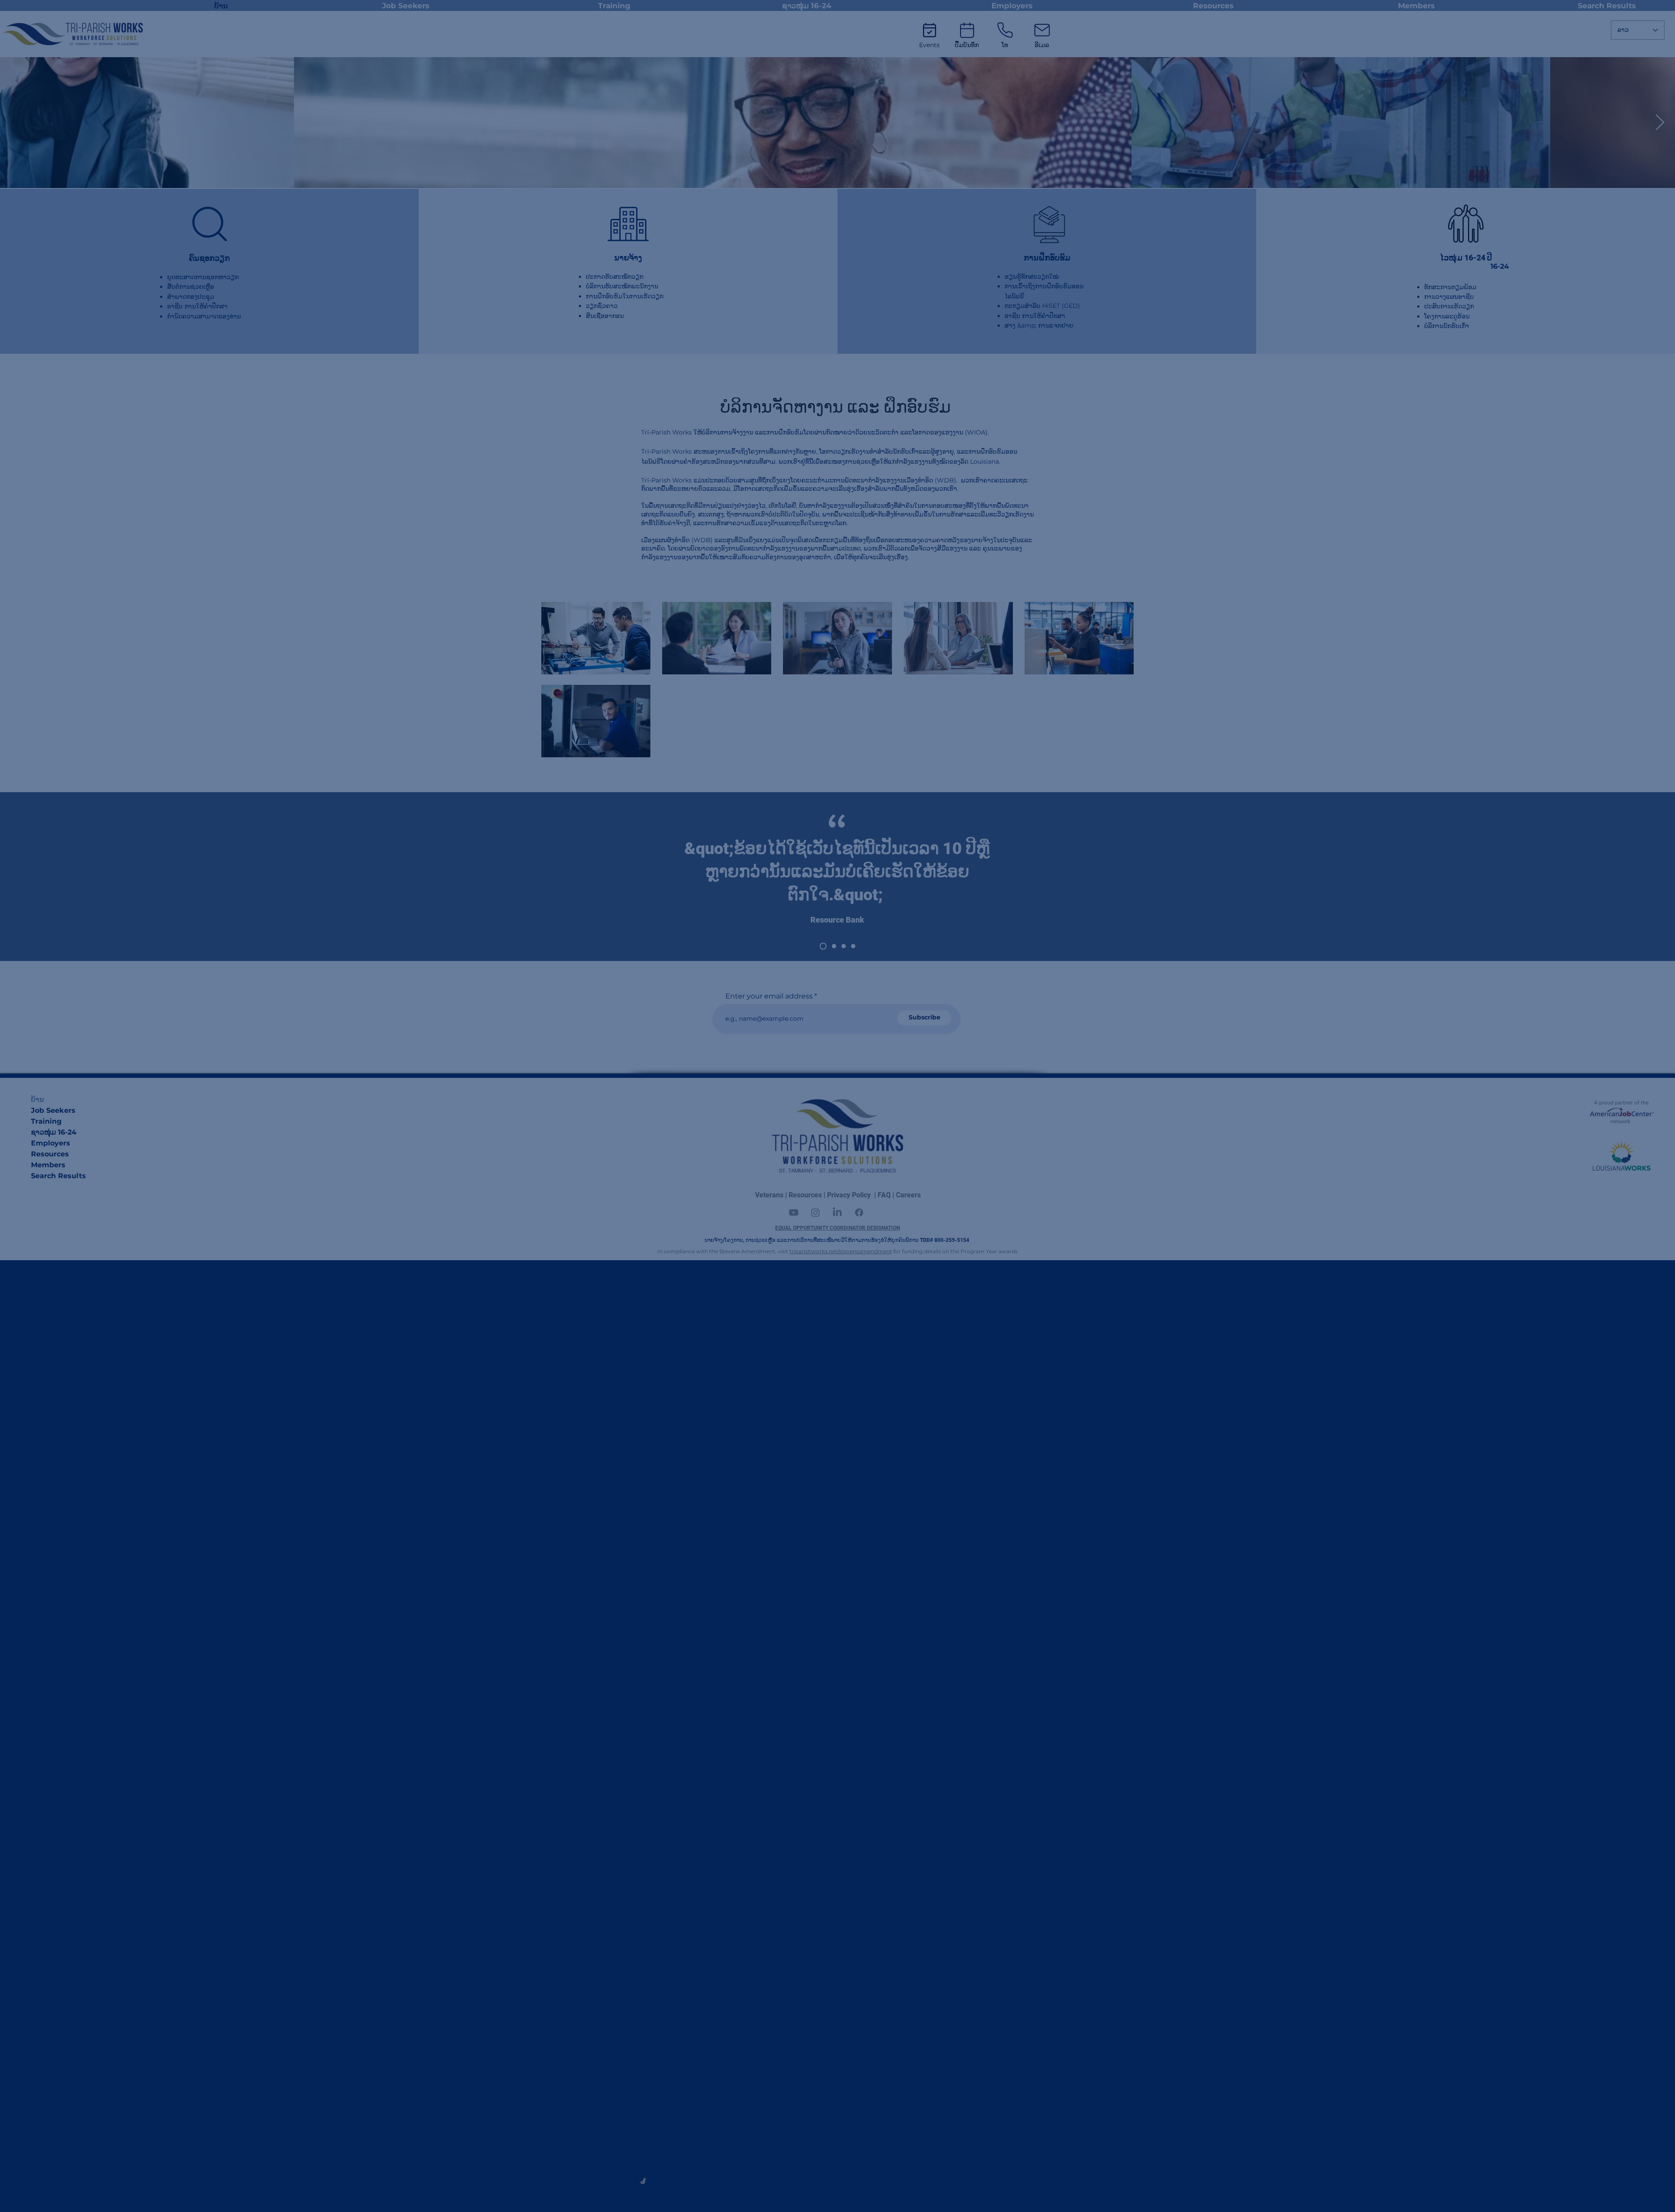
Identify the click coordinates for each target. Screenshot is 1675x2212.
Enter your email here (834, 1193)
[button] (916, 955)
